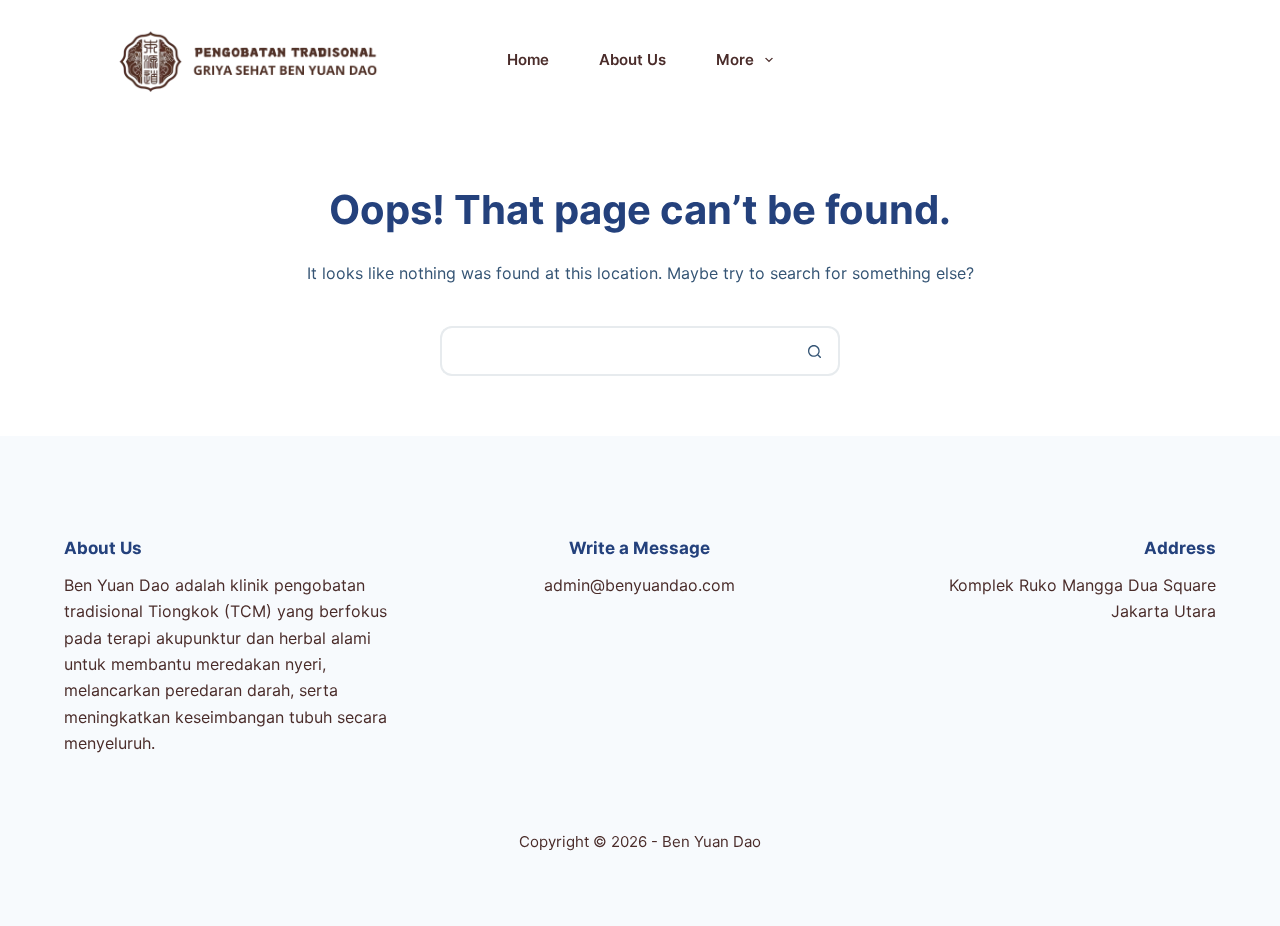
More (735, 59)
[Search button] (815, 351)
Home (528, 59)
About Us (632, 59)
